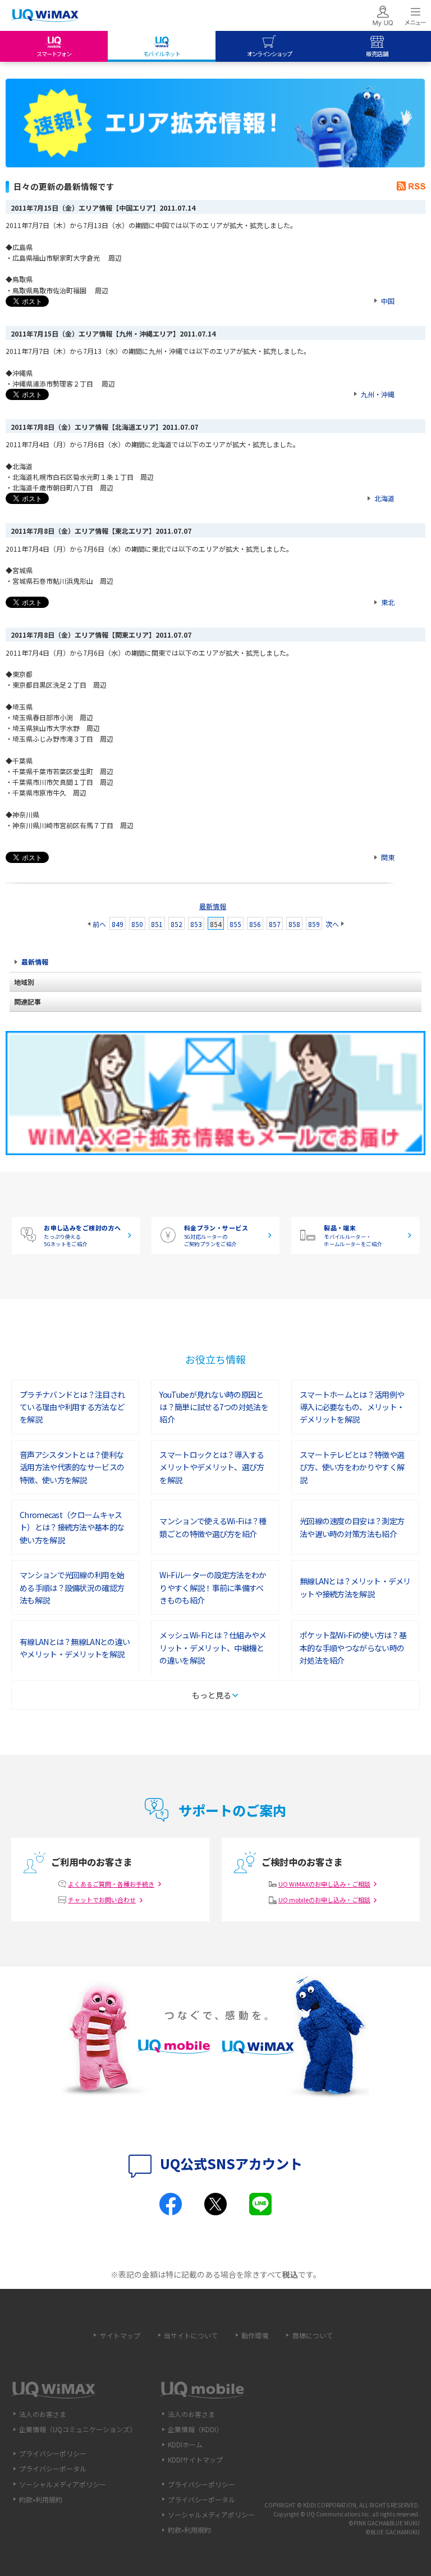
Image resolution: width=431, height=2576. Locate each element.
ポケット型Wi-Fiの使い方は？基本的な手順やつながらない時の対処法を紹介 (353, 1648)
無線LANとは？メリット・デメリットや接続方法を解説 (355, 1587)
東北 (388, 602)
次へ (332, 924)
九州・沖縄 (378, 394)
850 (137, 924)
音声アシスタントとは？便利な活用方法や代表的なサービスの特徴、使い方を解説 (72, 1467)
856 (255, 924)
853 (196, 924)
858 (294, 924)
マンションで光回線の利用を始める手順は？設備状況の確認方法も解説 (72, 1587)
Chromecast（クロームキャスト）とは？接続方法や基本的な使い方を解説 (72, 1527)
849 (118, 924)
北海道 (384, 498)
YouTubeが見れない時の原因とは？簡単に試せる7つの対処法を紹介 (214, 1407)
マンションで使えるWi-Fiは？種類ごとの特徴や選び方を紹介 (213, 1527)
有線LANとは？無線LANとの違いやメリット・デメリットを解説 (75, 1648)
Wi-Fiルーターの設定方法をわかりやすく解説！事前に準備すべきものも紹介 (213, 1587)
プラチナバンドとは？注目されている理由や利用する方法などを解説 (72, 1407)
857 (275, 924)
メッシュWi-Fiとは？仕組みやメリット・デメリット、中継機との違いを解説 (213, 1648)
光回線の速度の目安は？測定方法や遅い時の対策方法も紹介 (352, 1527)
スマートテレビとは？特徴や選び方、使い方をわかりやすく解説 (352, 1467)
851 (157, 924)
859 (314, 924)
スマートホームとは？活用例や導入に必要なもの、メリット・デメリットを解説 (352, 1407)
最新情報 (213, 906)
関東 (388, 857)
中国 (388, 301)
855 (235, 924)
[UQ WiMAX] (45, 16)
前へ (99, 924)
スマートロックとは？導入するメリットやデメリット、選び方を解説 (212, 1467)
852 (176, 924)
